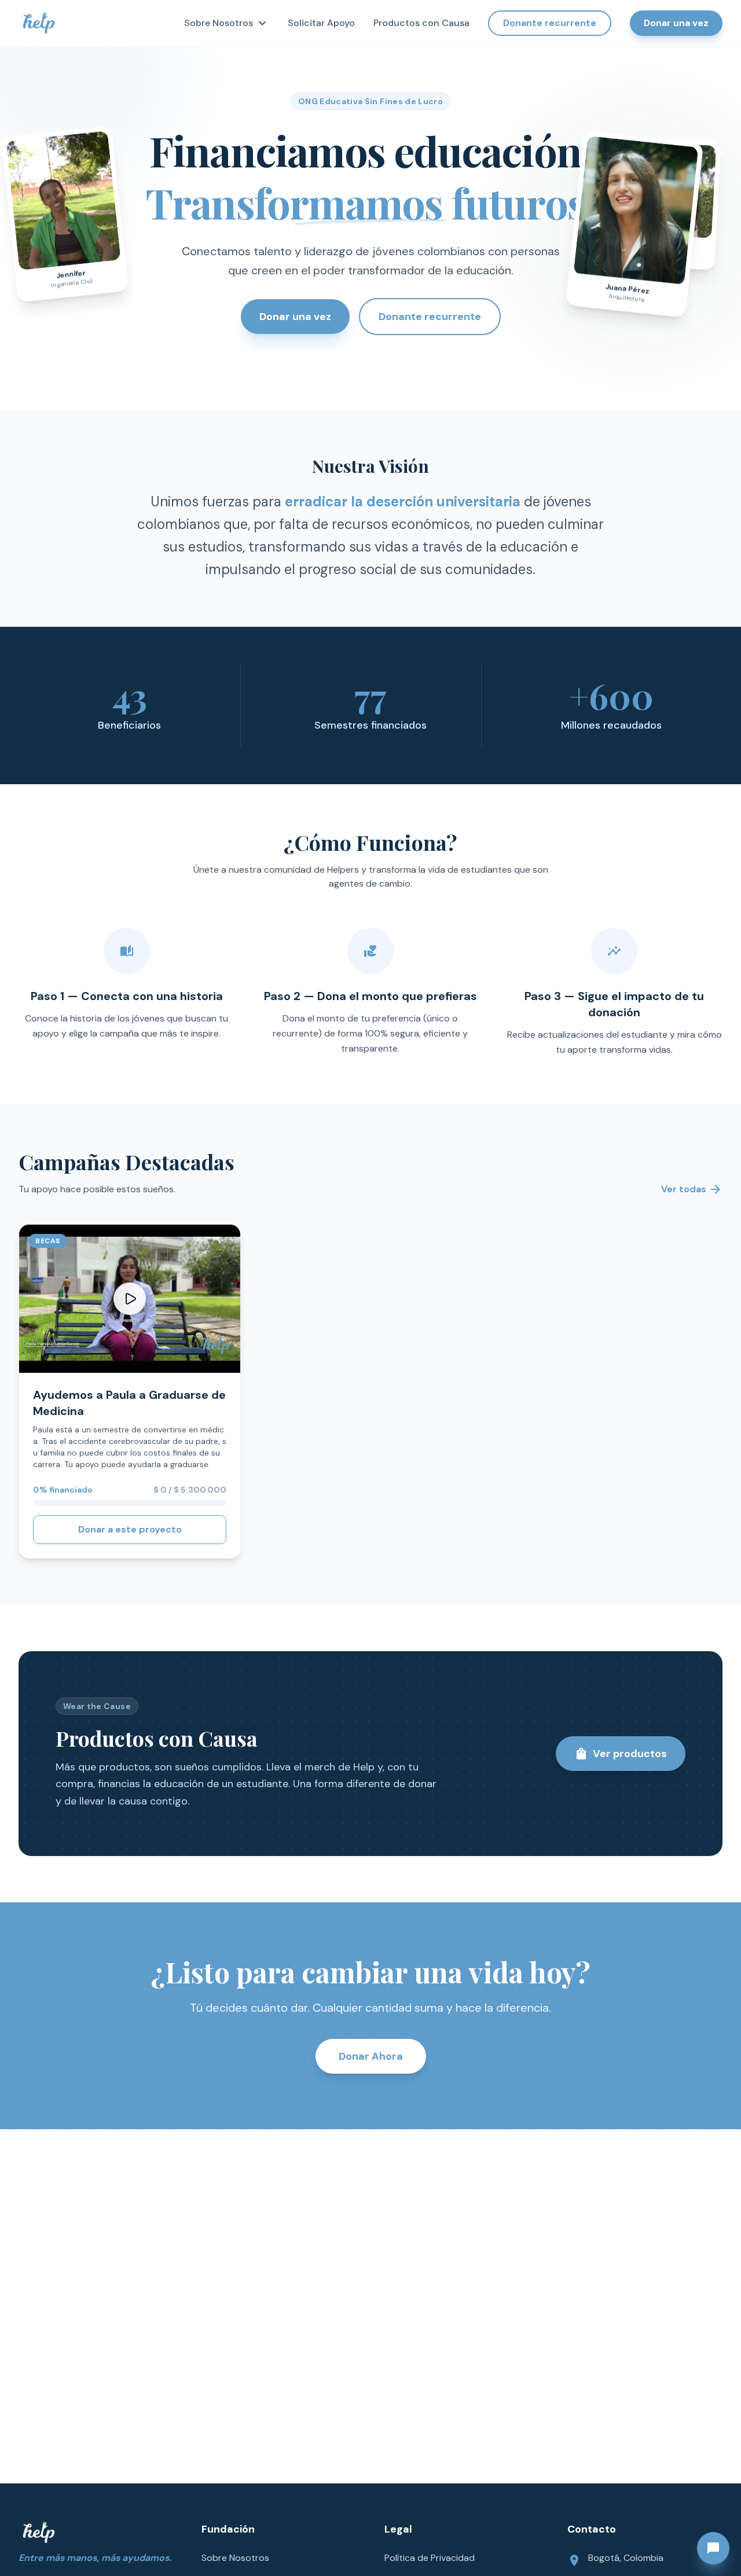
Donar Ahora (371, 2056)
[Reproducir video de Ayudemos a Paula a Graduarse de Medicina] (130, 1299)
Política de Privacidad (430, 2558)
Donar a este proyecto (130, 1529)
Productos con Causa (421, 23)
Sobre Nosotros (227, 23)
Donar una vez (676, 23)
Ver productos (621, 1754)
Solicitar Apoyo (321, 23)
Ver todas (692, 1189)
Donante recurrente (550, 23)
